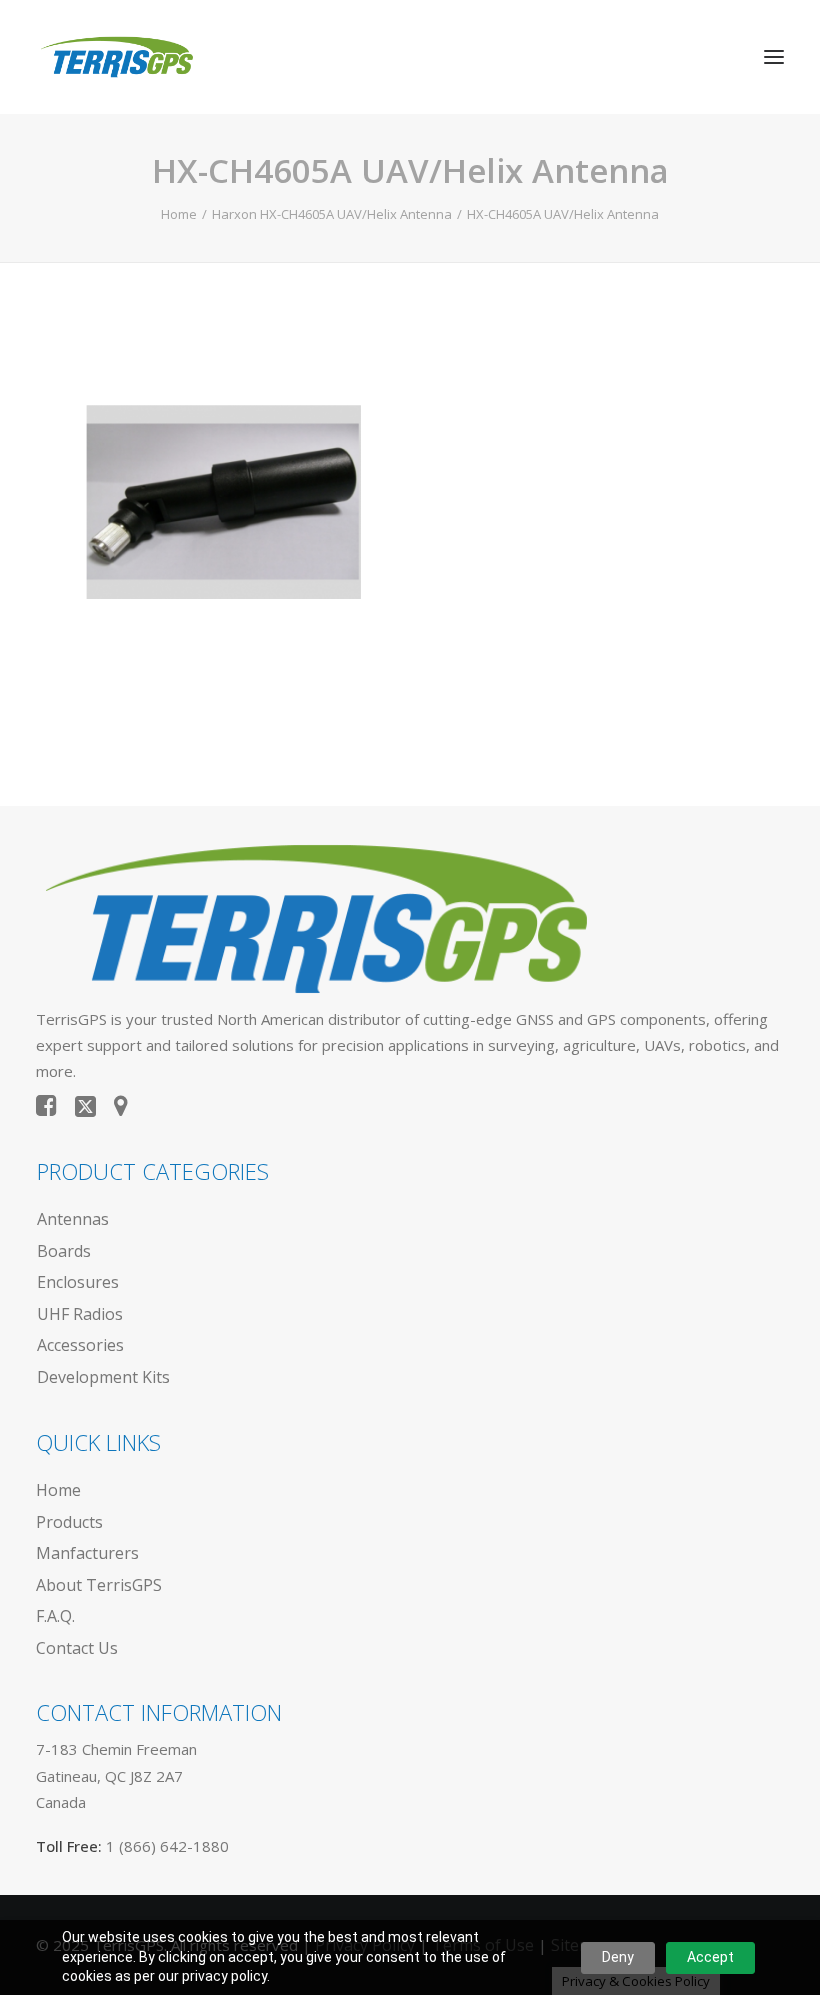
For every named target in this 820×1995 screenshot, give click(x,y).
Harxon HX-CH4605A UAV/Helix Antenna (332, 214)
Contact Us (77, 1648)
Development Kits (103, 1377)
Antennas (73, 1219)
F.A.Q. (55, 1616)
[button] (774, 57)
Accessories (80, 1345)
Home (179, 214)
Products (69, 1522)
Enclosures (78, 1282)
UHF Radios (80, 1314)
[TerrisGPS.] (116, 57)
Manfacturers (87, 1553)
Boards (64, 1251)
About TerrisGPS (99, 1585)
